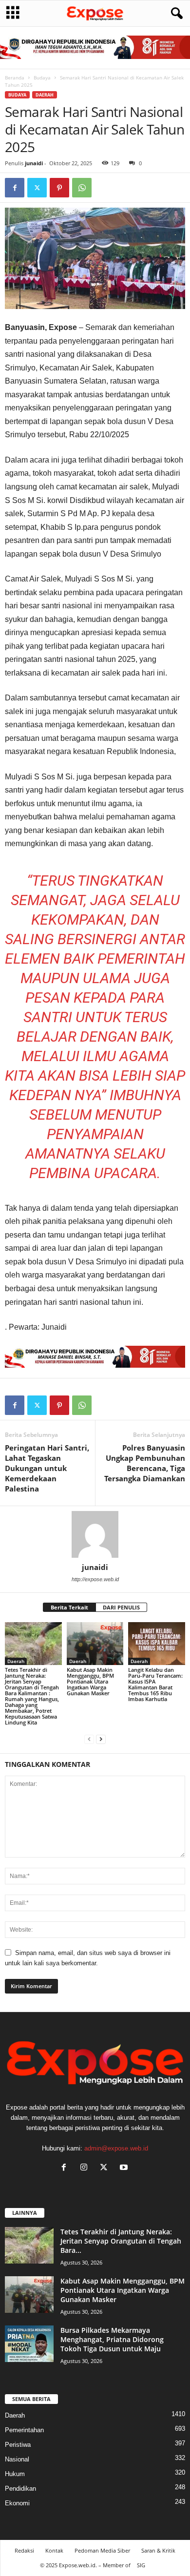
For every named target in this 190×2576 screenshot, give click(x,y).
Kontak (54, 2550)
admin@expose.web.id (116, 2148)
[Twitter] (37, 188)
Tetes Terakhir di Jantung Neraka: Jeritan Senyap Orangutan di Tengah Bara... (121, 2241)
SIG (141, 2565)
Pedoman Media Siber (102, 2550)
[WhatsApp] (82, 188)
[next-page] (101, 1739)
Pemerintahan (24, 2430)
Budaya (42, 77)
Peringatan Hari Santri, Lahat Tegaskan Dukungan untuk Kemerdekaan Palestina (47, 1468)
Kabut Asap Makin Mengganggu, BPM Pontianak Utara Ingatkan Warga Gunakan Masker (90, 1681)
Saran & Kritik (158, 2550)
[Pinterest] (59, 188)
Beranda (15, 77)
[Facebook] (15, 188)
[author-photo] (95, 1534)
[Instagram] (86, 2168)
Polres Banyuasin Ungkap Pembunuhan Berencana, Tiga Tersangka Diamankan (145, 1463)
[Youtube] (125, 2168)
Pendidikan (20, 2489)
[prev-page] (89, 1739)
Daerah (45, 95)
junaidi (34, 163)
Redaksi (24, 2550)
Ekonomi (17, 2503)
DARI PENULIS (121, 1607)
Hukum (15, 2474)
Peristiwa (18, 2445)
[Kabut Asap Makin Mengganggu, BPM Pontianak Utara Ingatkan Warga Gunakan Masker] (95, 1643)
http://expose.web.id (95, 1579)
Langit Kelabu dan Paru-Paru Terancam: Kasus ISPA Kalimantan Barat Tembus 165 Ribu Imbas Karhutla (155, 1684)
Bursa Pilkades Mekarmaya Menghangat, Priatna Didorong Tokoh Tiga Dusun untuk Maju (112, 2339)
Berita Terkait (69, 1607)
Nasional (17, 2459)
